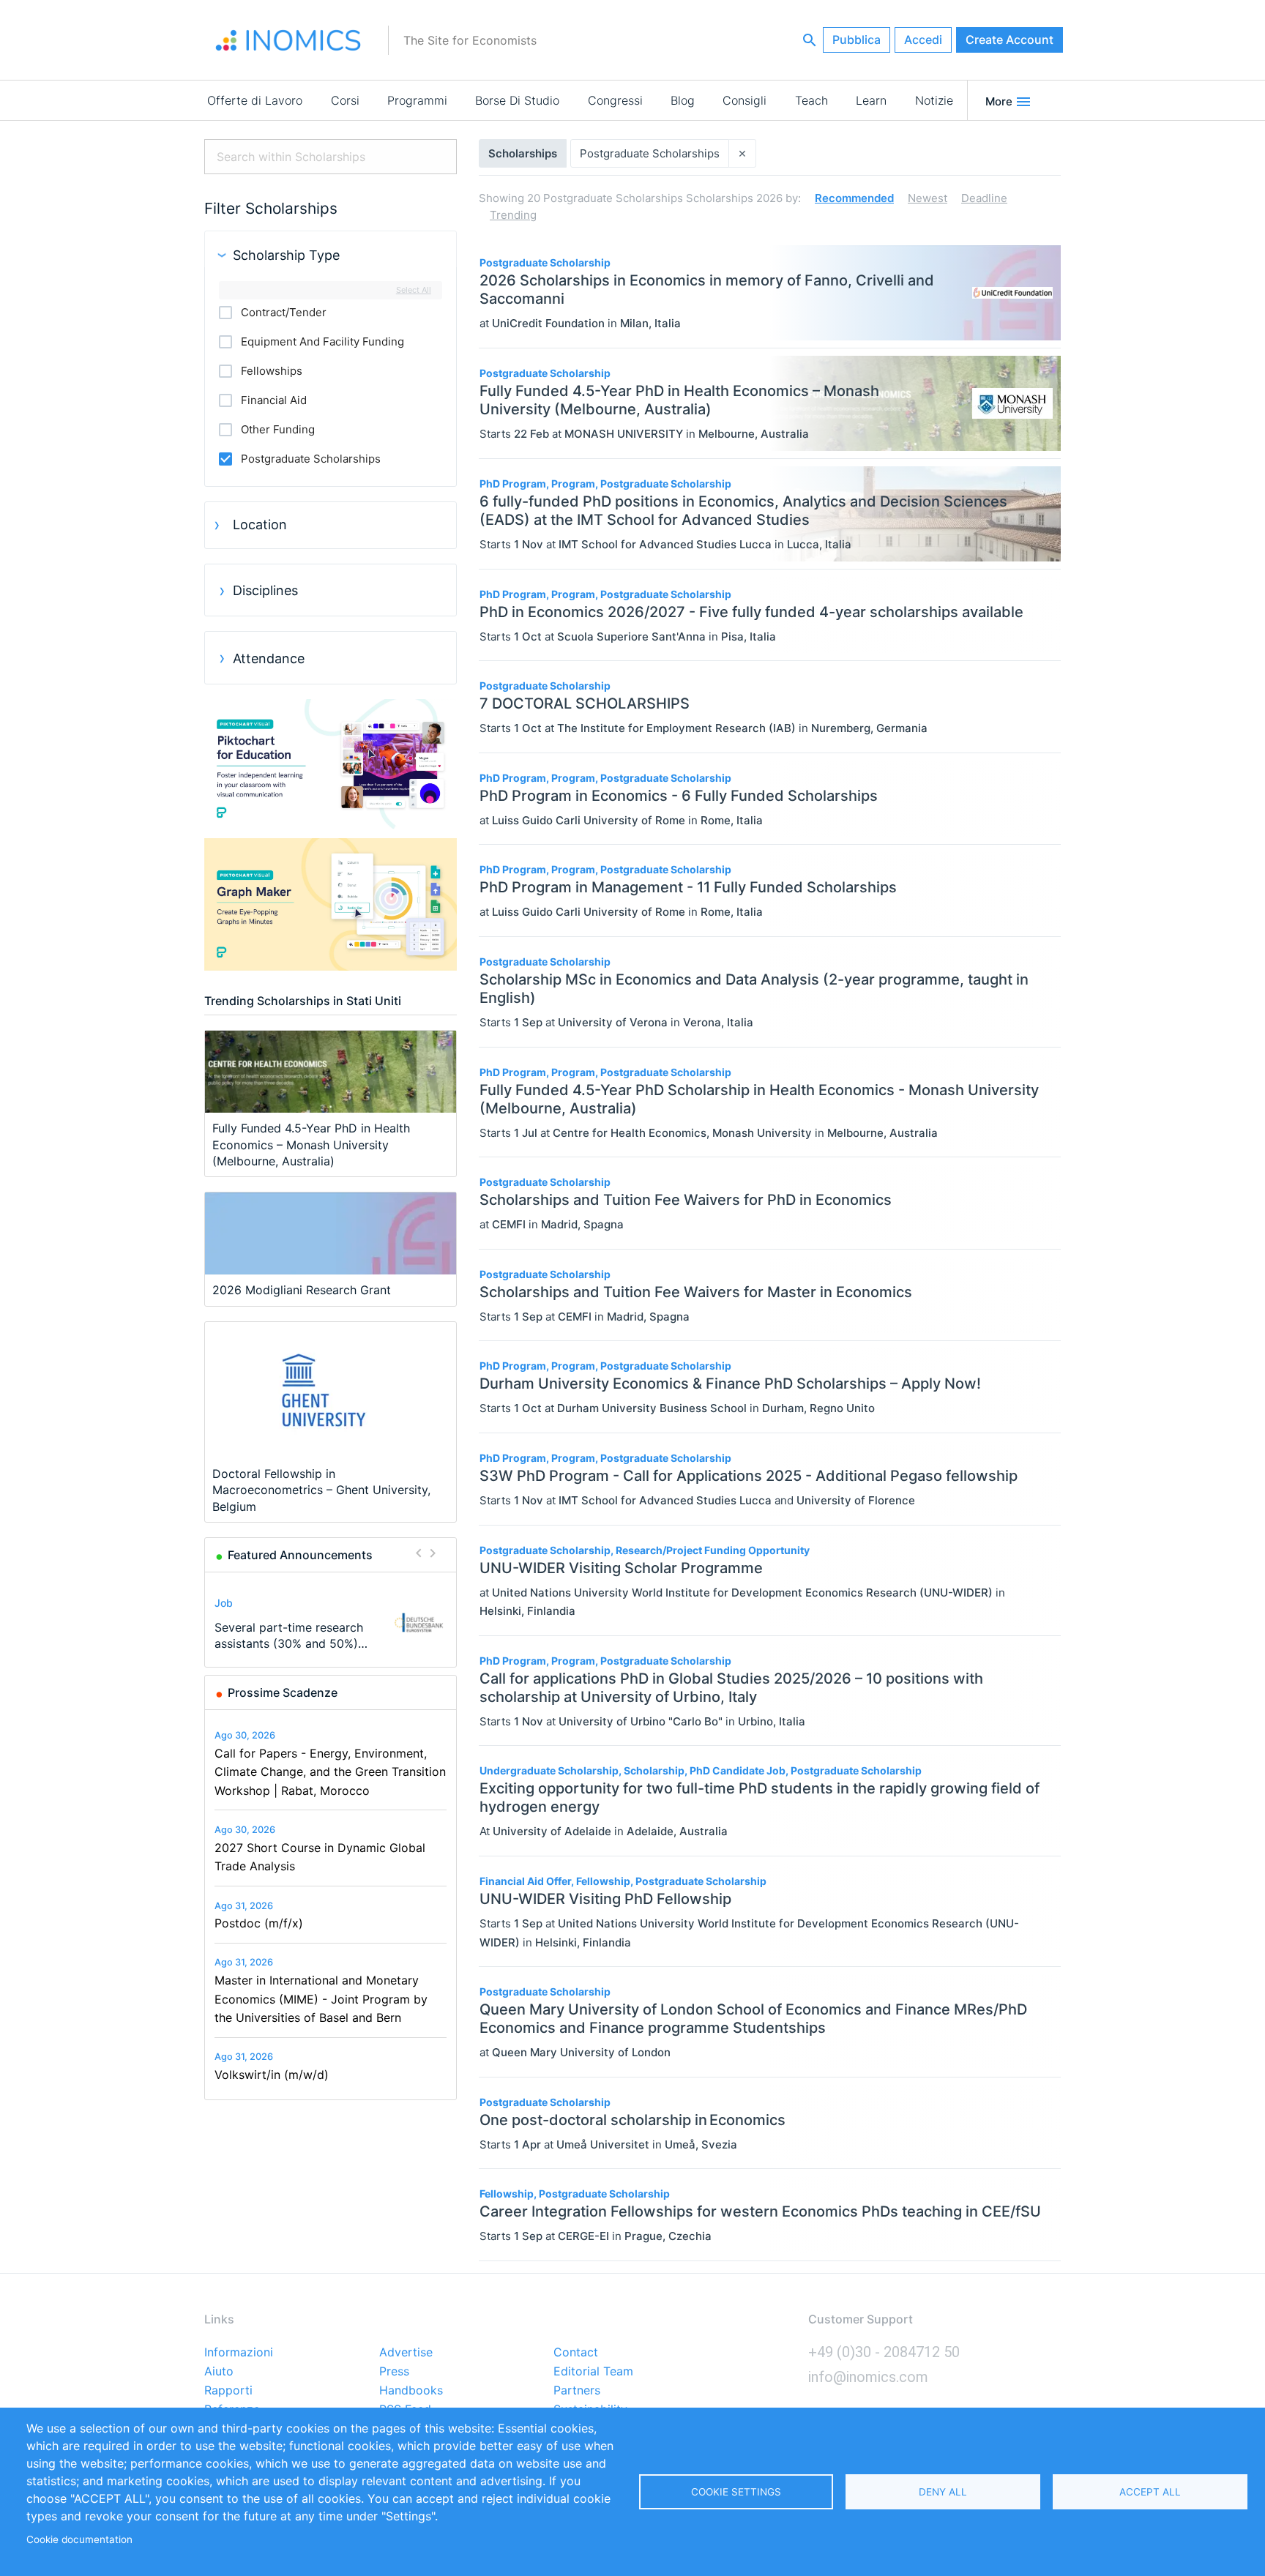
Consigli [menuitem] (745, 100)
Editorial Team (593, 2372)
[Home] (288, 40)
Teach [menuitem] (811, 100)
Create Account (1010, 40)
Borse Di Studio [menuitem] (517, 100)
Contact (576, 2353)
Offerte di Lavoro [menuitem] (255, 100)
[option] (331, 1623)
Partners (577, 2391)
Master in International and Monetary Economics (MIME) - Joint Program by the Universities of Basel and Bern (321, 1999)
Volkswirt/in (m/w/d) (272, 2075)
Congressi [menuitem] (615, 100)
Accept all (1150, 2492)
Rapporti (228, 2391)
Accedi (923, 40)
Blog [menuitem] (683, 100)
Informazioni (239, 2353)
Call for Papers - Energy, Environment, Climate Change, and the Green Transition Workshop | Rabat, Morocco (330, 1772)
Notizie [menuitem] (934, 100)
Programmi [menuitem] (417, 100)
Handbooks (411, 2391)
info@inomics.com (868, 2377)
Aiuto (219, 2372)
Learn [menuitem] (871, 100)
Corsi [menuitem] (345, 100)
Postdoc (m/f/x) (259, 1923)
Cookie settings (736, 2492)
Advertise (406, 2353)
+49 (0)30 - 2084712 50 (884, 2352)
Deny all (943, 2492)
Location (260, 524)
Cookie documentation (79, 2539)
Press (394, 2372)
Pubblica (857, 40)
